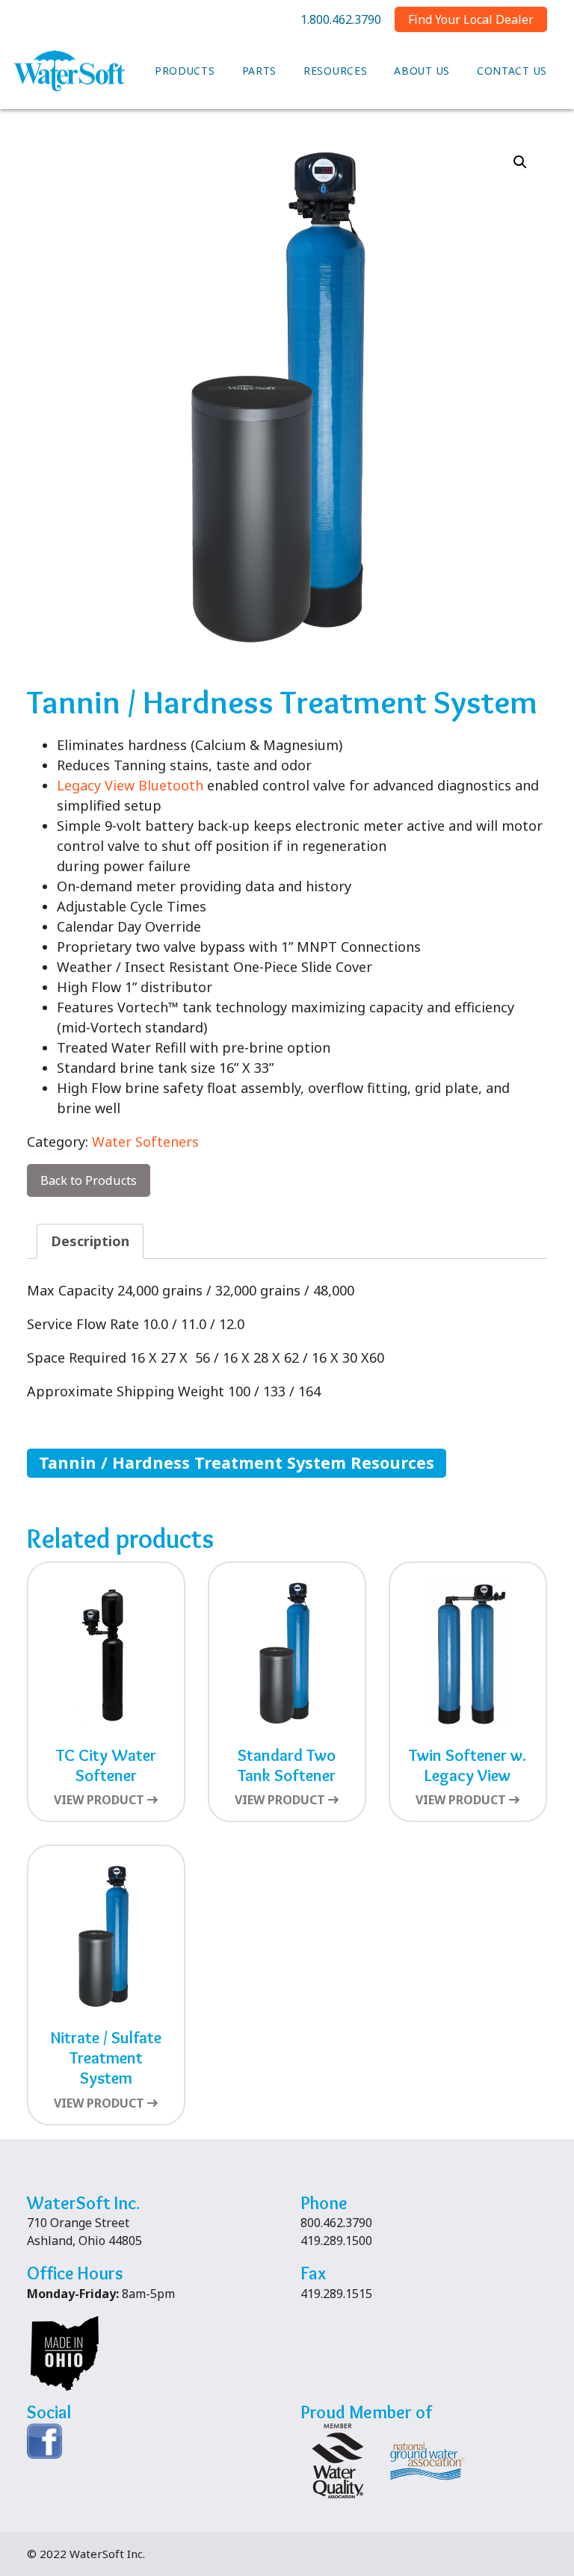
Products (185, 71)
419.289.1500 (336, 2241)
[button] (520, 162)
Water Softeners (145, 1142)
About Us (422, 71)
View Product (99, 1800)
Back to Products (89, 1180)
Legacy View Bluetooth (130, 785)
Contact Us (512, 71)
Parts (260, 71)
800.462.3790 (336, 2223)
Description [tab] (90, 1241)
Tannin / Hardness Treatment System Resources (237, 1462)
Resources (335, 71)
